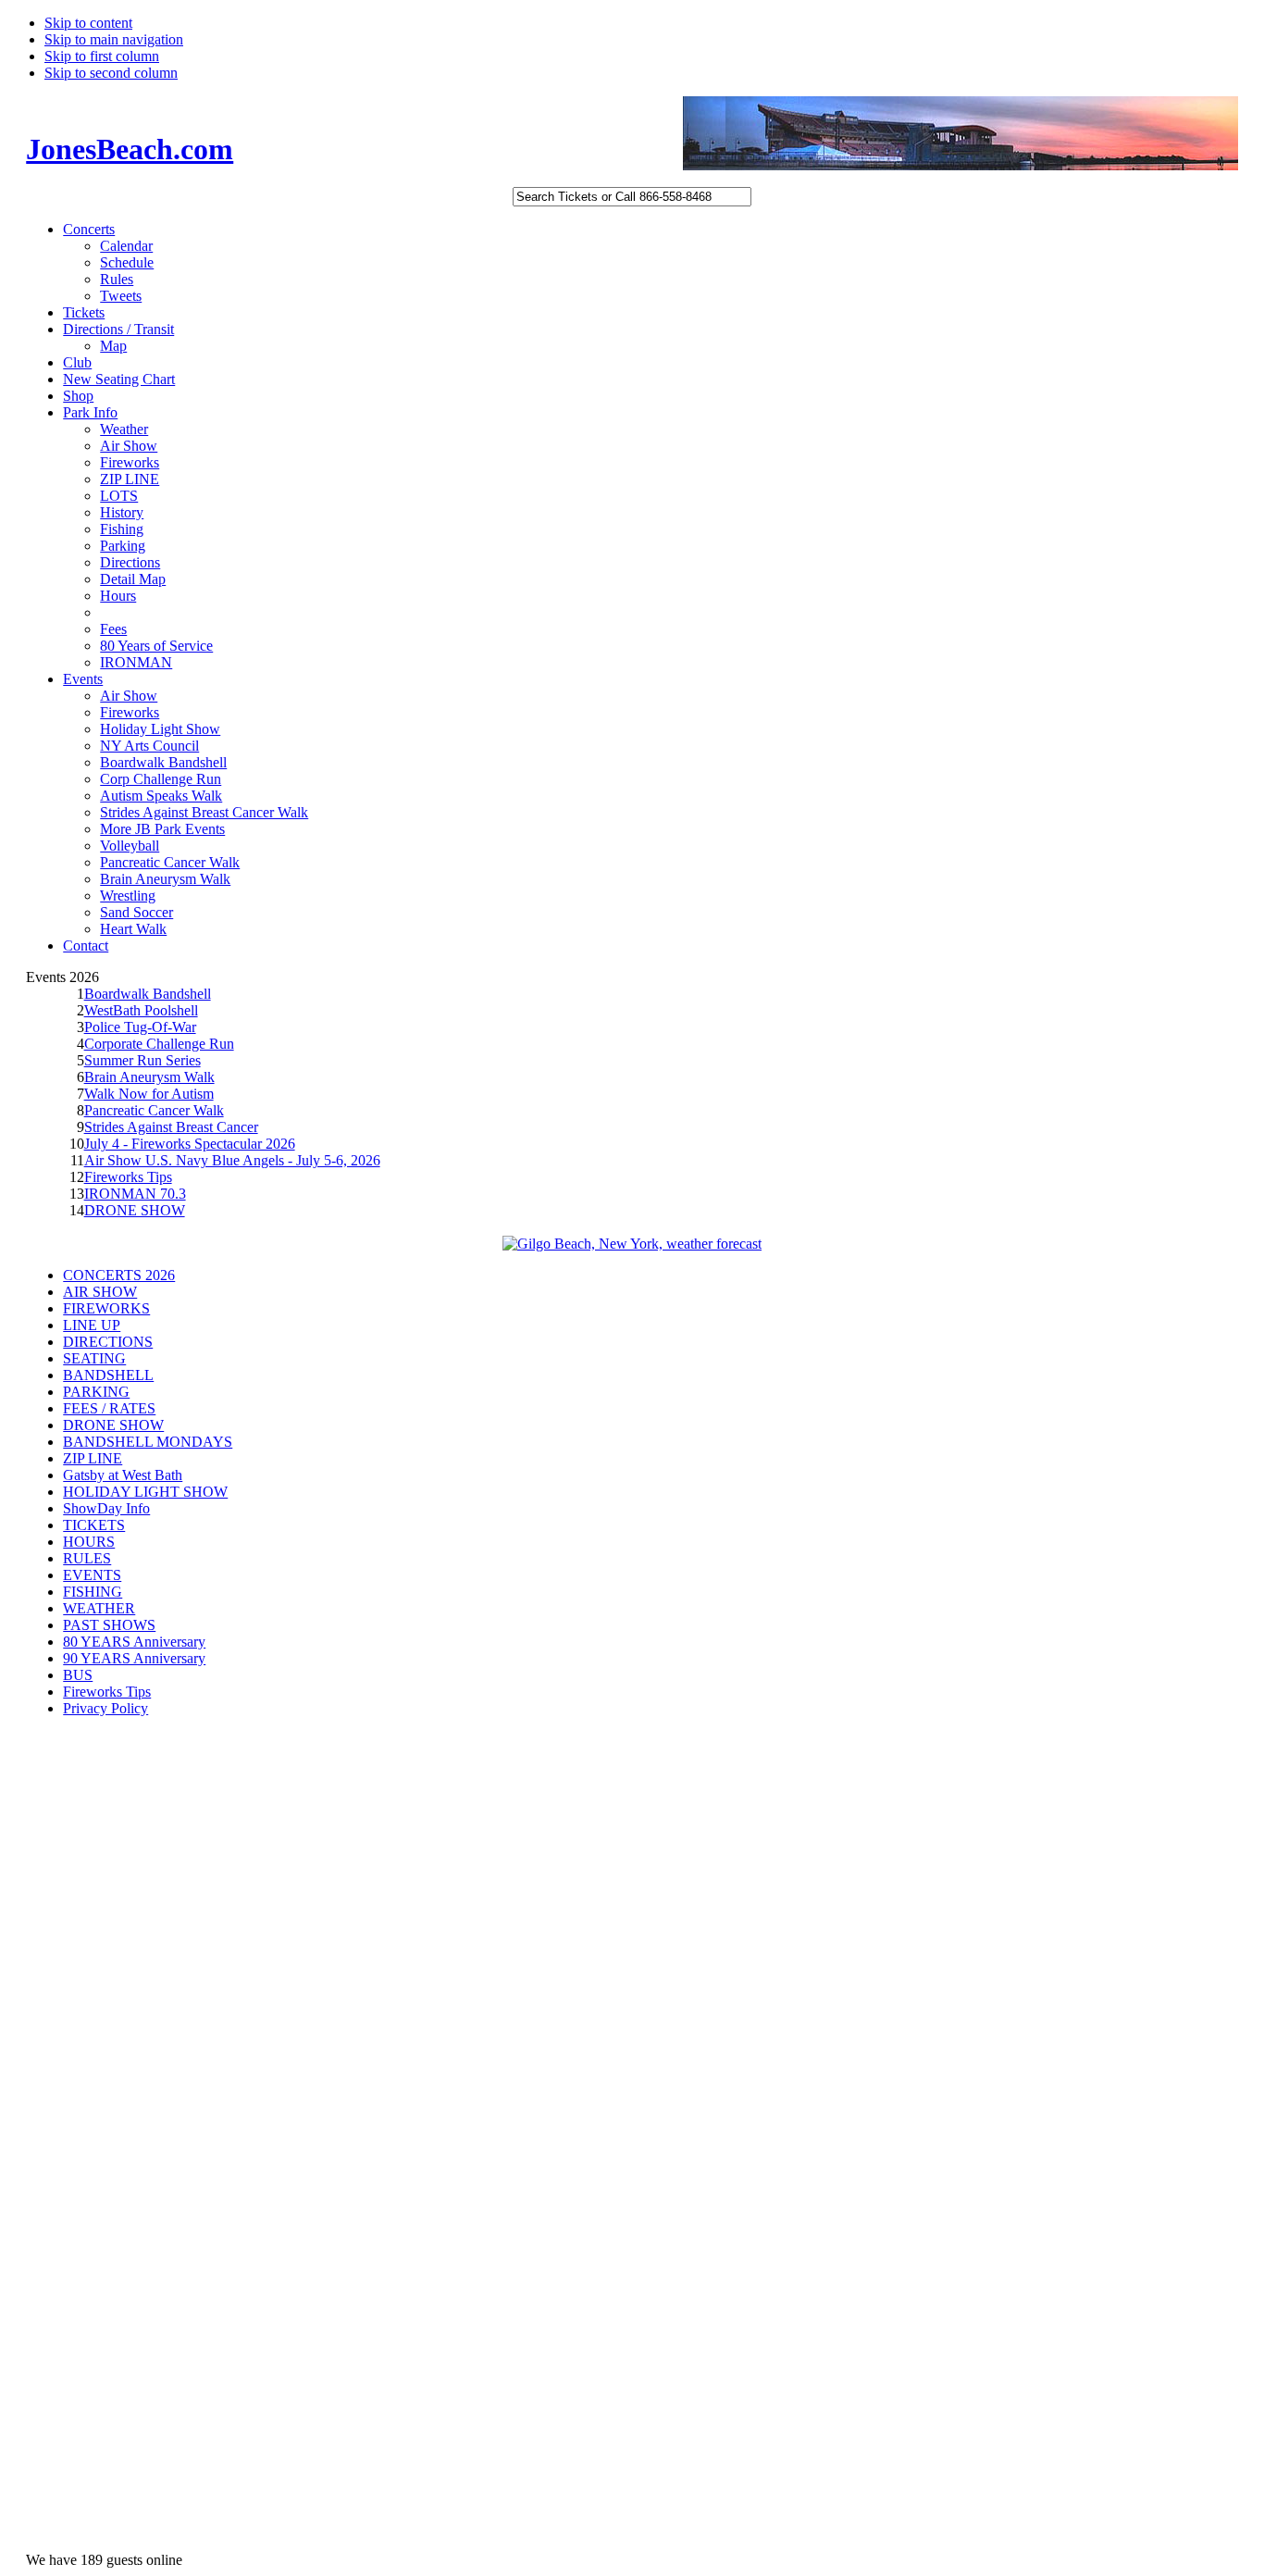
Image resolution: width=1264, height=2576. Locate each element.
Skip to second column (111, 73)
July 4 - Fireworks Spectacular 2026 (190, 1144)
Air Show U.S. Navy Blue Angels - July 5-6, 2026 (232, 1160)
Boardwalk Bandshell (148, 994)
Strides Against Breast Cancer (171, 1127)
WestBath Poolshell (141, 1010)
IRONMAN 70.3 (135, 1194)
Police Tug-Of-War (140, 1027)
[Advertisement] (100, 2026)
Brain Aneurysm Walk (149, 1077)
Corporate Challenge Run (159, 1044)
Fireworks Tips (128, 1177)
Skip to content (88, 23)
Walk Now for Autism (149, 1094)
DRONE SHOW (135, 1210)
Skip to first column (102, 56)
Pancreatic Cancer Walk (154, 1110)
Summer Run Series (143, 1060)
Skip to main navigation (114, 39)
